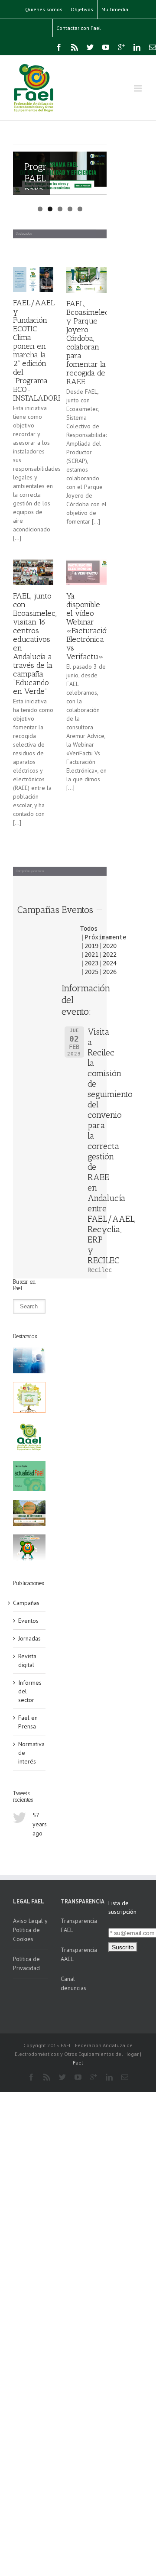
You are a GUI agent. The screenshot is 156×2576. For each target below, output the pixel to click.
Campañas (26, 1603)
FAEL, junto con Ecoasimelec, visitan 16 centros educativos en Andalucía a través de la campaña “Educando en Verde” (35, 644)
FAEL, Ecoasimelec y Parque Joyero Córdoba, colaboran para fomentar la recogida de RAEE (88, 343)
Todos (89, 929)
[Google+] (121, 47)
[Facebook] (59, 47)
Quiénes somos (44, 9)
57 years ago (40, 1824)
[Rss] (75, 47)
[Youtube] (106, 47)
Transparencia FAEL (78, 1925)
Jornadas (29, 1638)
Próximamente (105, 937)
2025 (91, 972)
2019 (91, 946)
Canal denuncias (73, 1983)
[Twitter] (90, 47)
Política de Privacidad (26, 1963)
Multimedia (115, 9)
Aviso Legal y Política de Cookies (30, 1930)
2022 (110, 955)
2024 (110, 963)
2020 (110, 946)
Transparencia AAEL (78, 1954)
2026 (110, 972)
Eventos (28, 1621)
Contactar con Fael (79, 28)
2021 (91, 955)
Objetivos (82, 9)
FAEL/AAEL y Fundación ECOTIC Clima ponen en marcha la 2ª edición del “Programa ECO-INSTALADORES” (41, 350)
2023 (91, 963)
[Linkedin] (137, 47)
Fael (78, 2063)
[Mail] (153, 47)
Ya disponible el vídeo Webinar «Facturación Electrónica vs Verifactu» (89, 626)
